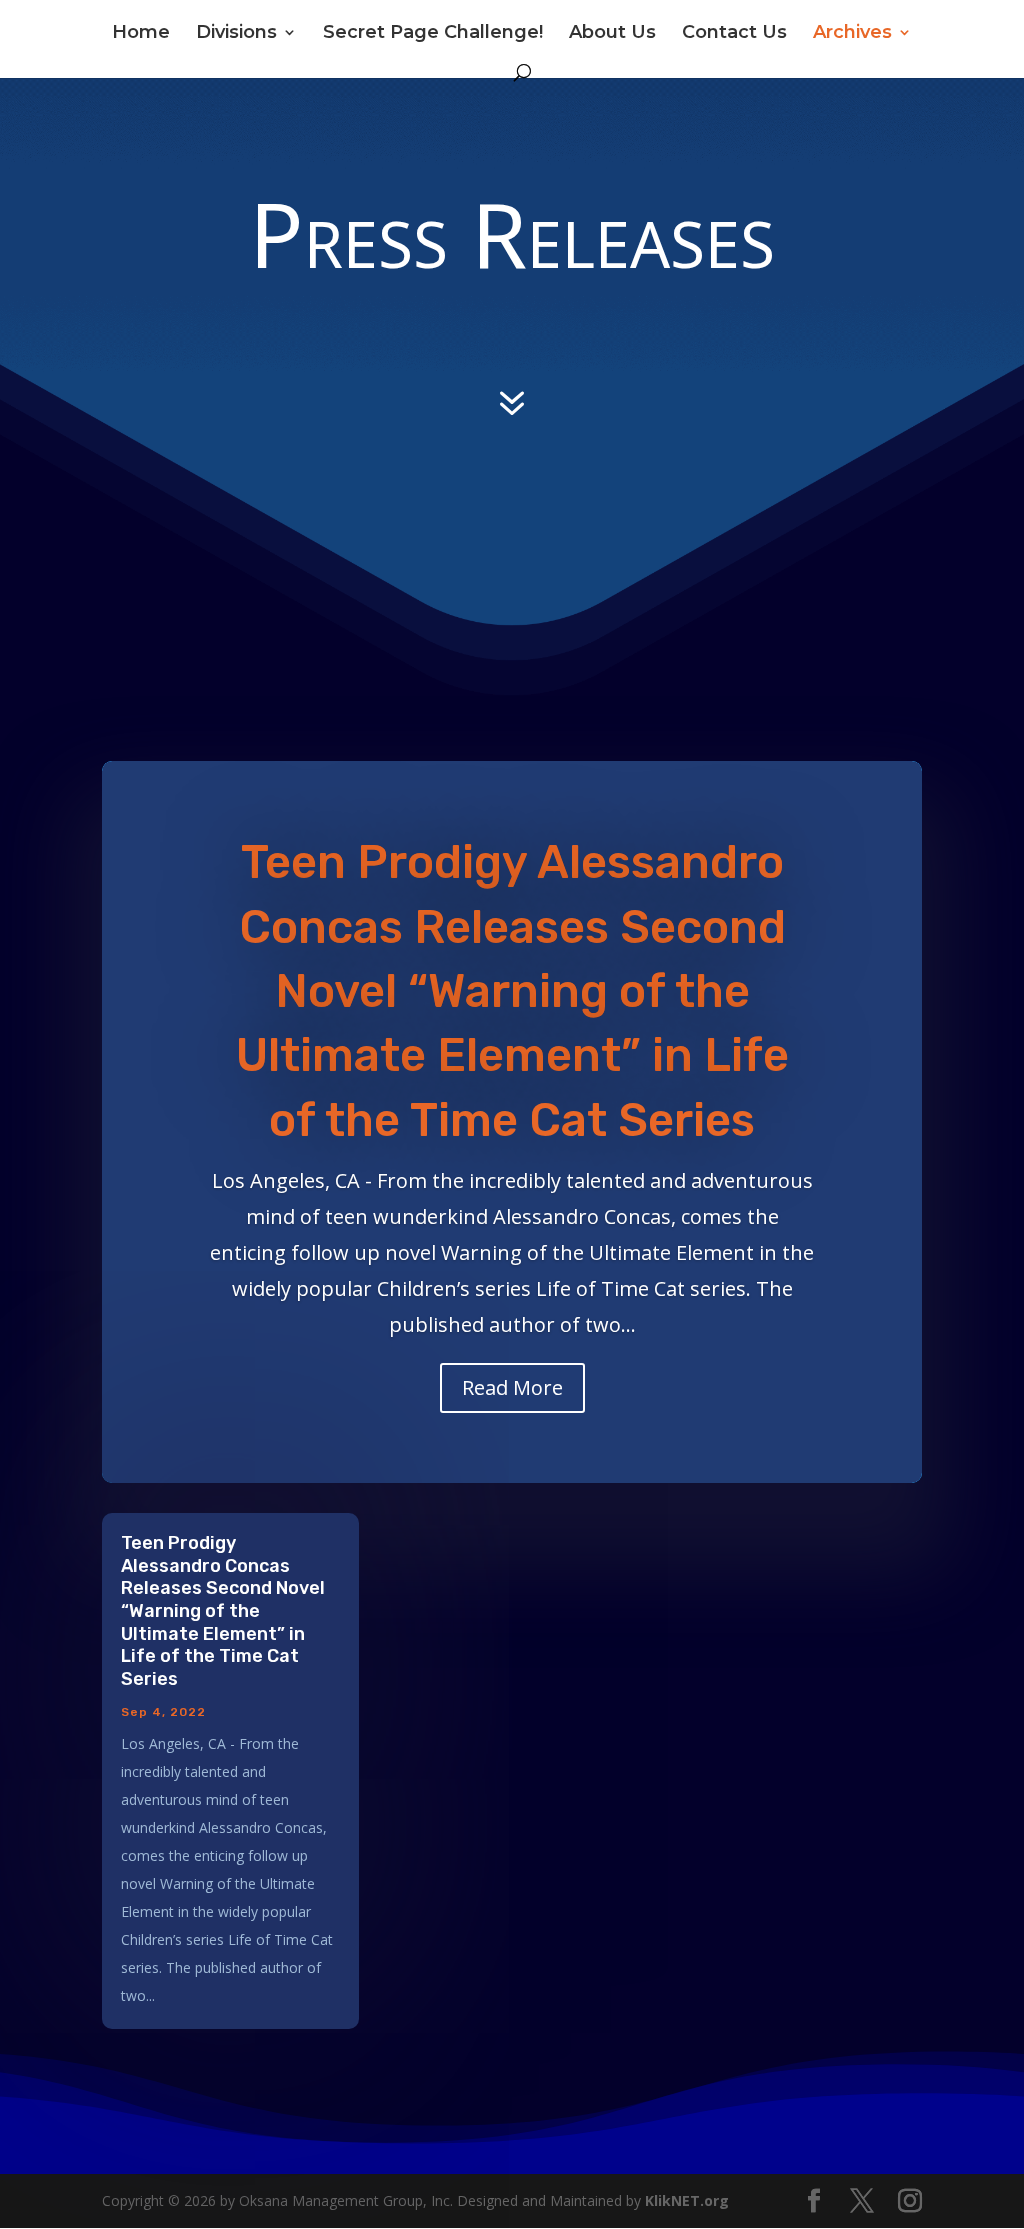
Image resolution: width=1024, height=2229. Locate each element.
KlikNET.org (687, 2200)
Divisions (236, 34)
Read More (512, 1387)
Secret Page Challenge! (433, 34)
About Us (612, 34)
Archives (852, 34)
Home (141, 34)
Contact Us (734, 34)
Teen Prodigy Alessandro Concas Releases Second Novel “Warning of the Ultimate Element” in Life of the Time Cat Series (512, 991)
